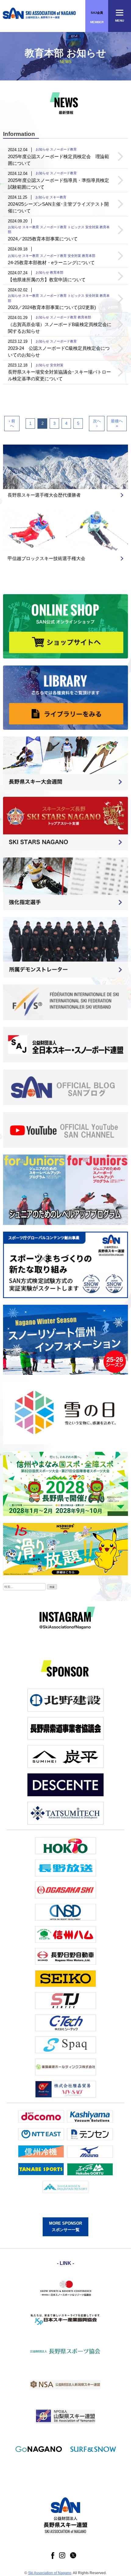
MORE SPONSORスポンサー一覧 (65, 2227)
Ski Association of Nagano (50, 2573)
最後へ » (117, 423)
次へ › (97, 423)
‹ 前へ (12, 423)
